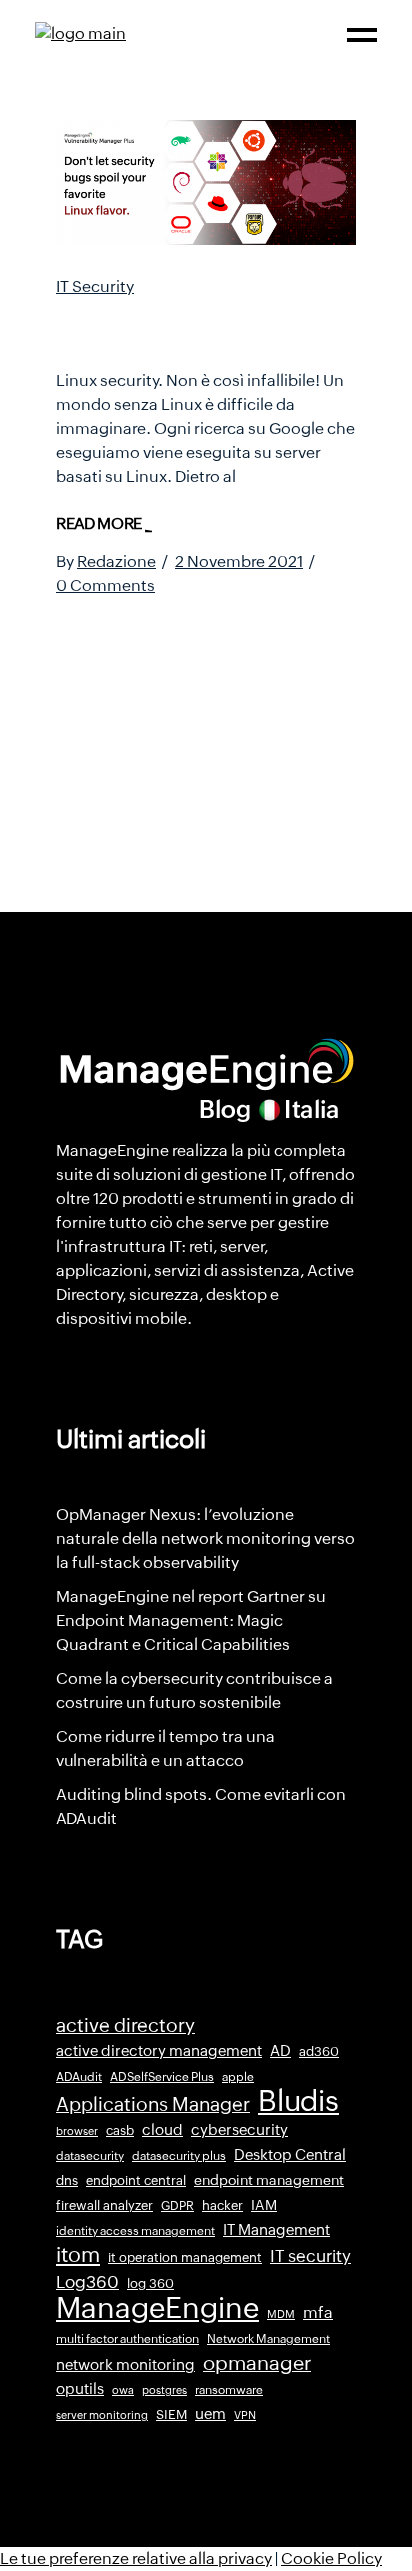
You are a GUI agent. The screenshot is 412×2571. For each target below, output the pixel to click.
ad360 (319, 2051)
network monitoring (125, 2364)
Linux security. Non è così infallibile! (200, 327)
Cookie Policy (331, 2558)
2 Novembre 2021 (239, 561)
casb (120, 2130)
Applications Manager (153, 2104)
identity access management (135, 2231)
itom (78, 2255)
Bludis (298, 2101)
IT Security (95, 286)
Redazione (116, 561)
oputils (80, 2389)
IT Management (276, 2229)
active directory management (159, 2051)
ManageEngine (157, 2308)
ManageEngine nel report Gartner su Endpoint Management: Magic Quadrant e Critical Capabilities (191, 1620)
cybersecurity (239, 2129)
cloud (162, 2129)
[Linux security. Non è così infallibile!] (206, 182)
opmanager (257, 2363)
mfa (318, 2312)
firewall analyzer (104, 2205)
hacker (222, 2205)
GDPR (177, 2206)
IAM (264, 2205)
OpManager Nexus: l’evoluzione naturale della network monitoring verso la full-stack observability (205, 1538)
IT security (310, 2256)
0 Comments (105, 585)
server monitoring (102, 2415)
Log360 (87, 2282)
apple (238, 2077)
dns (67, 2180)
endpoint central (136, 2180)
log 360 (150, 2283)
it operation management (185, 2257)
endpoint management (269, 2180)
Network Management (268, 2339)
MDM (281, 2314)
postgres (164, 2390)
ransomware (229, 2390)
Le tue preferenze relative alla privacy (136, 2558)
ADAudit (79, 2077)
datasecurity (90, 2156)
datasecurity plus (179, 2156)
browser (77, 2131)
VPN (245, 2415)
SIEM (171, 2414)
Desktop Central (290, 2155)
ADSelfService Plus (162, 2077)
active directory (125, 2025)
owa (123, 2390)
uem (210, 2413)
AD (280, 2051)
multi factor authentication (127, 2339)
